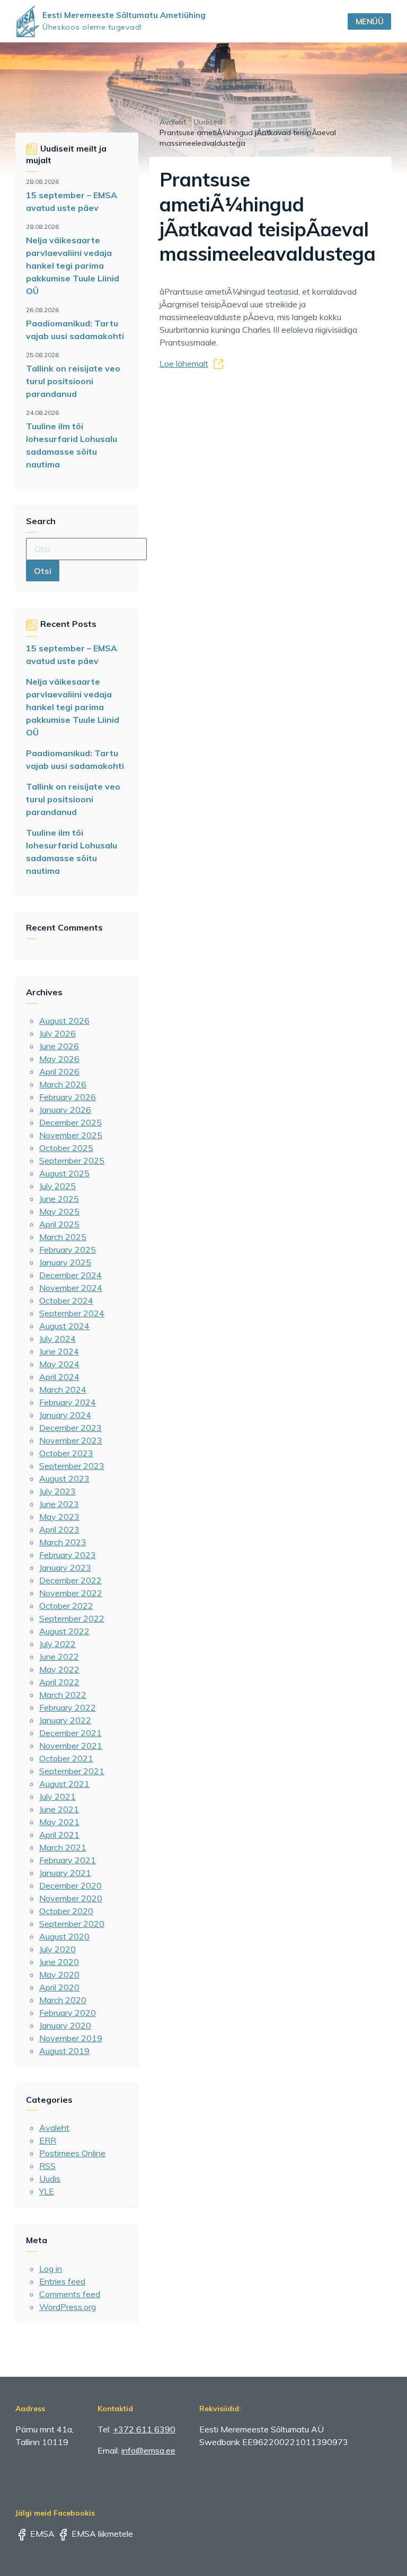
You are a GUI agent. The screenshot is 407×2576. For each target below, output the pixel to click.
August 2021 (64, 1784)
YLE (47, 2191)
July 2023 (57, 1491)
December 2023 (70, 1428)
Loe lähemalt (184, 364)
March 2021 (63, 1847)
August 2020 (64, 1936)
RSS (47, 2166)
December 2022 (70, 1580)
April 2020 (59, 1987)
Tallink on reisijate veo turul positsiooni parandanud (73, 381)
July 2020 (57, 1949)
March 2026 (63, 1084)
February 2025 (68, 1250)
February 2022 (68, 1707)
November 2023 (71, 1440)
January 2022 (65, 1720)
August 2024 (64, 1326)
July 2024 (57, 1339)
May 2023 (59, 1517)
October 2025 (66, 1148)
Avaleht (54, 2128)
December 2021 (70, 1733)
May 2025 (59, 1211)
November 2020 (71, 1898)
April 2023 (59, 1529)
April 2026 (59, 1072)
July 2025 (57, 1186)
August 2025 (64, 1173)
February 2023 (68, 1555)
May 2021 (59, 1822)
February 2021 (68, 1860)
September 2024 (72, 1313)
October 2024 (66, 1300)
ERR (48, 2140)
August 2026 (64, 1021)
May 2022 (59, 1669)
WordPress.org (68, 2307)
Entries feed (62, 2281)
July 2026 (57, 1033)
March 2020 (63, 2000)
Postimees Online (72, 2153)
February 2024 (68, 1402)
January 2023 (65, 1568)
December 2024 (70, 1275)
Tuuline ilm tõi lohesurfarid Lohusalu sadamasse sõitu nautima (72, 445)
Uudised (208, 122)
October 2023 (66, 1453)
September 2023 (72, 1466)
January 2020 (65, 2025)
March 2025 (63, 1237)
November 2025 (71, 1135)
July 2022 (57, 1644)
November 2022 (71, 1593)
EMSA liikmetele (101, 2534)
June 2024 (59, 1351)
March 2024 (63, 1389)
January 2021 (65, 1873)
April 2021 (59, 1835)
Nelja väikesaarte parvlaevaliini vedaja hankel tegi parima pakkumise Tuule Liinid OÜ (73, 265)
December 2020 (70, 1885)
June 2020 (59, 1962)
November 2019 (71, 2038)
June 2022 (59, 1657)
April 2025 (59, 1224)
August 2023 (64, 1479)
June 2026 (59, 1046)
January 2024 (65, 1415)
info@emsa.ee (148, 2450)
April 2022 (59, 1682)
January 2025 (65, 1262)
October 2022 (66, 1606)
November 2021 (71, 1746)
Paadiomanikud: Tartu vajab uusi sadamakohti (75, 330)
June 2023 (59, 1504)
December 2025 (70, 1122)
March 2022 (63, 1695)
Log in (51, 2269)
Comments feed (70, 2294)
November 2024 (71, 1288)
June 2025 (59, 1199)
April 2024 (59, 1377)
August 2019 (64, 2051)
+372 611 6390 (144, 2429)
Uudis (50, 2179)
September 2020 (72, 1924)
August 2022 (64, 1631)
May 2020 (59, 1975)
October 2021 (66, 1758)
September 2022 (72, 1618)
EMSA (41, 2534)
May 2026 (59, 1059)
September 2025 (72, 1161)
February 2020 (68, 2013)
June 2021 (59, 1809)
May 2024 (59, 1364)
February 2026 (68, 1097)
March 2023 (63, 1542)
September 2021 (72, 1771)
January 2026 (65, 1110)
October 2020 (66, 1911)
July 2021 (57, 1796)
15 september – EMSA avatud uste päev (72, 201)
